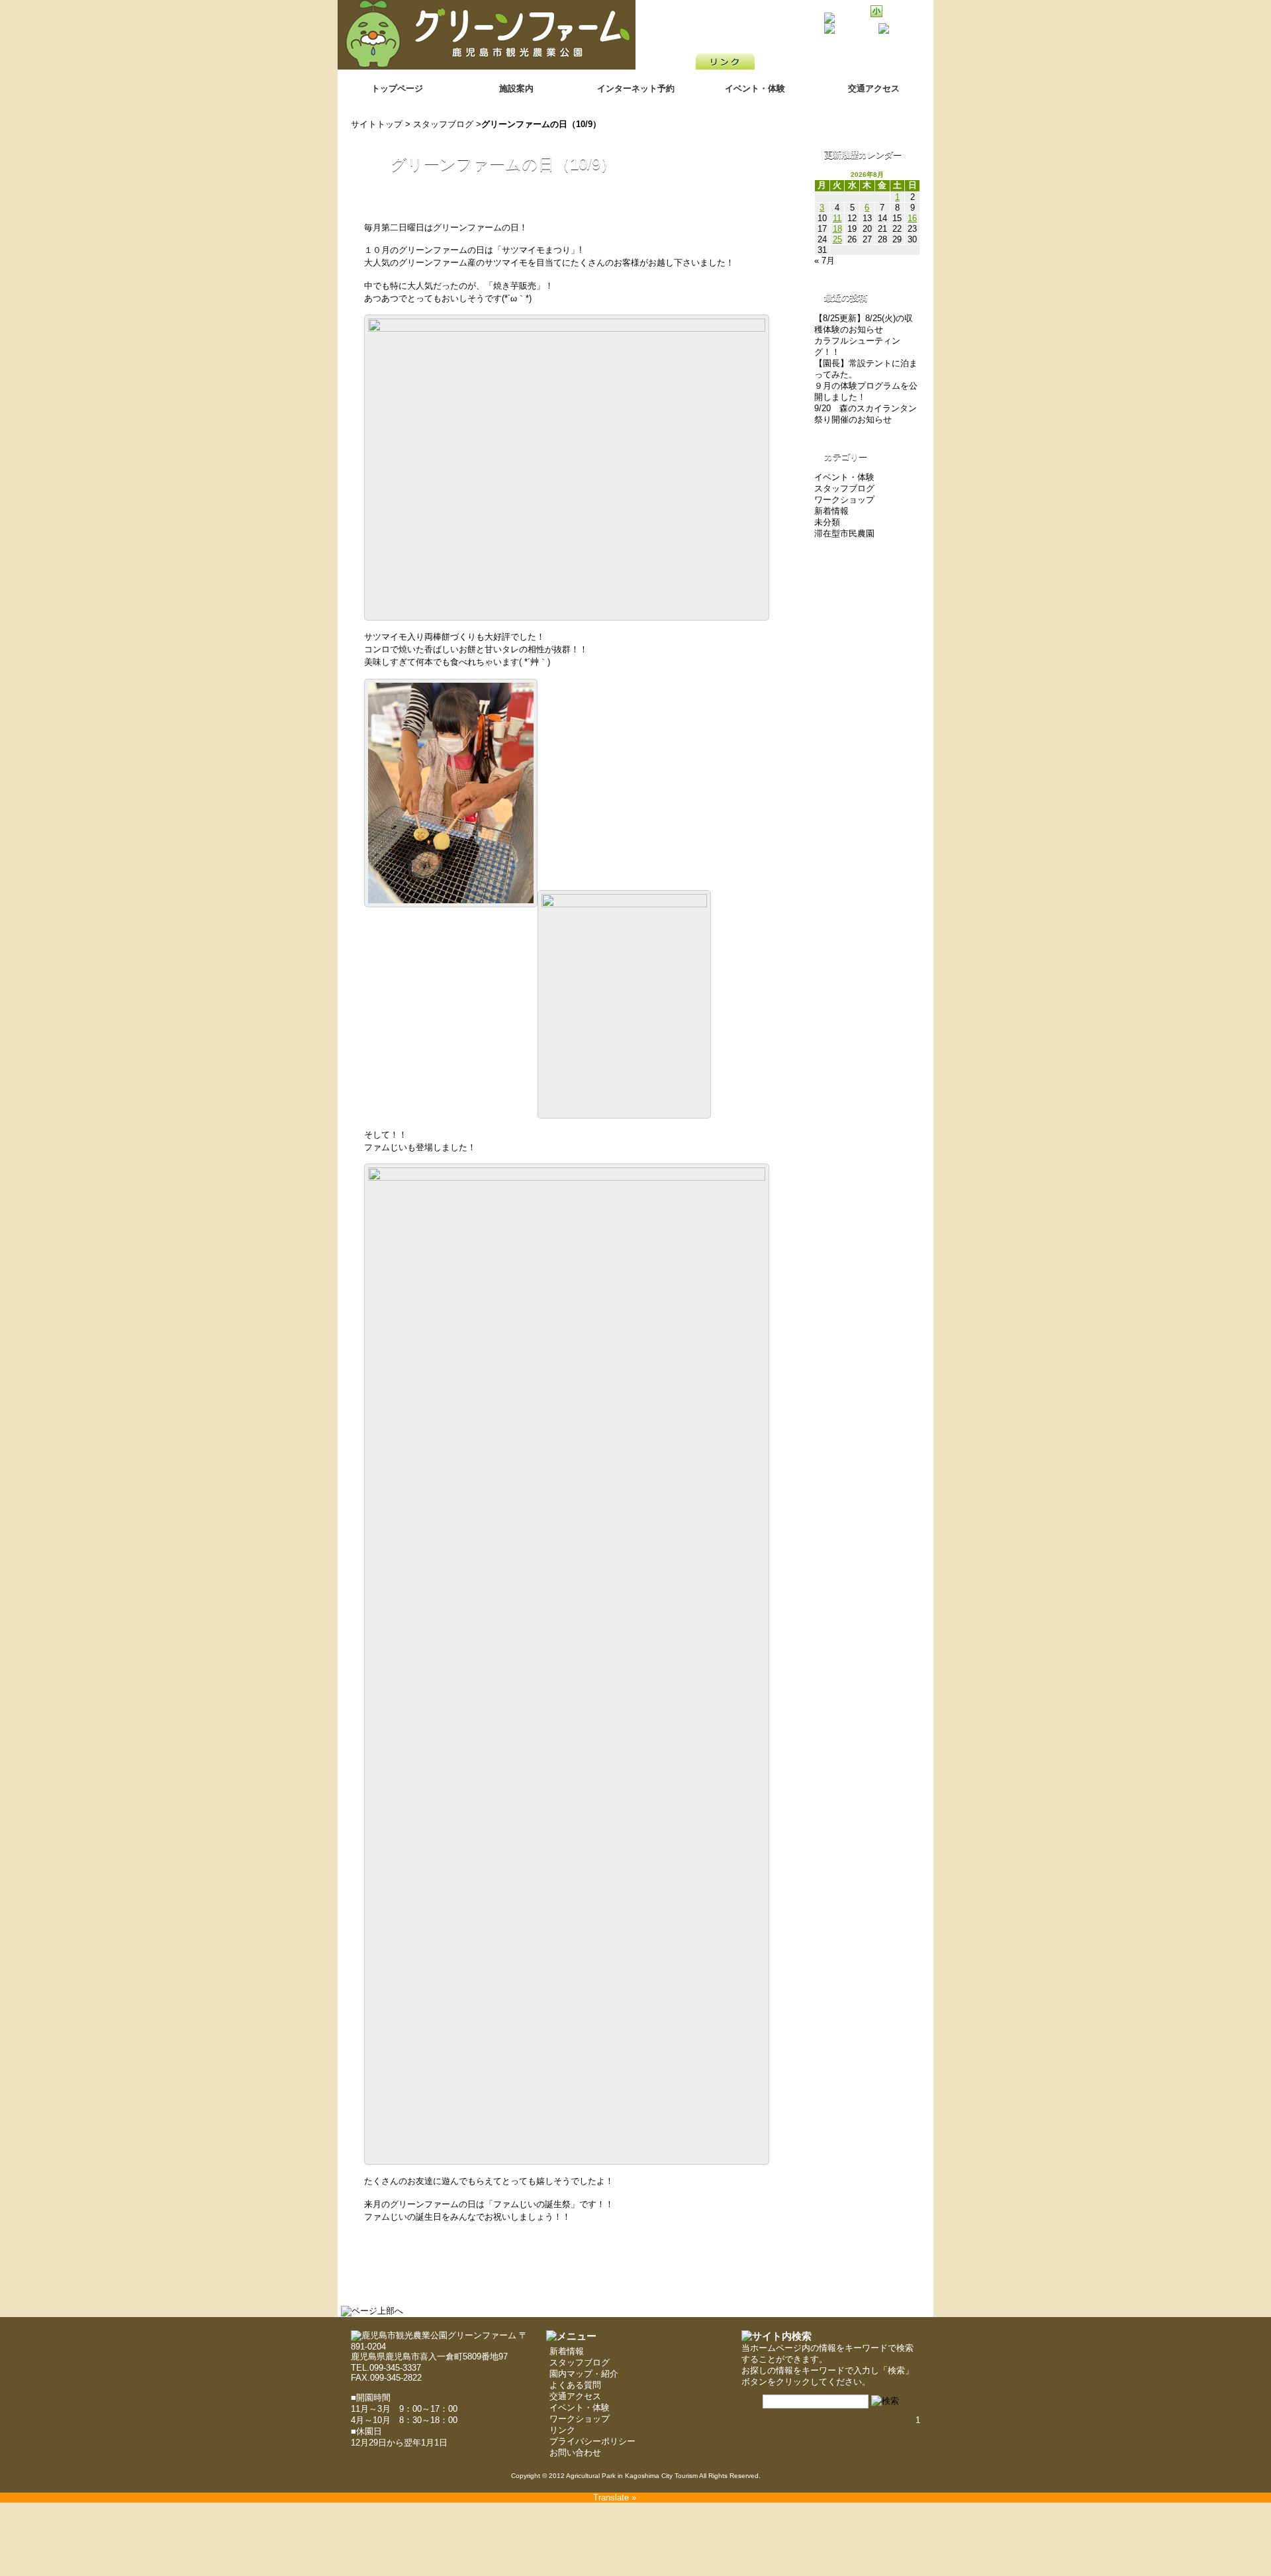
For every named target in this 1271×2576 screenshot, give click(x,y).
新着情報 (831, 511)
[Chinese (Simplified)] (857, 50)
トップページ (397, 88)
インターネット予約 (636, 88)
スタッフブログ (443, 124)
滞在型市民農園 (844, 533)
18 (837, 229)
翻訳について (898, 38)
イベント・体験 (755, 88)
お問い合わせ (575, 2452)
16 (912, 218)
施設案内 (516, 88)
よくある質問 (575, 2385)
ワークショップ (844, 500)
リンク (562, 2430)
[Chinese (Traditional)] (874, 50)
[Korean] (925, 50)
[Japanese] (908, 50)
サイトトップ (377, 124)
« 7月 (824, 261)
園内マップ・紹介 (584, 2374)
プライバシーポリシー (592, 2441)
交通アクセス (874, 88)
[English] (891, 50)
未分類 (827, 522)
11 (837, 218)
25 (837, 239)
